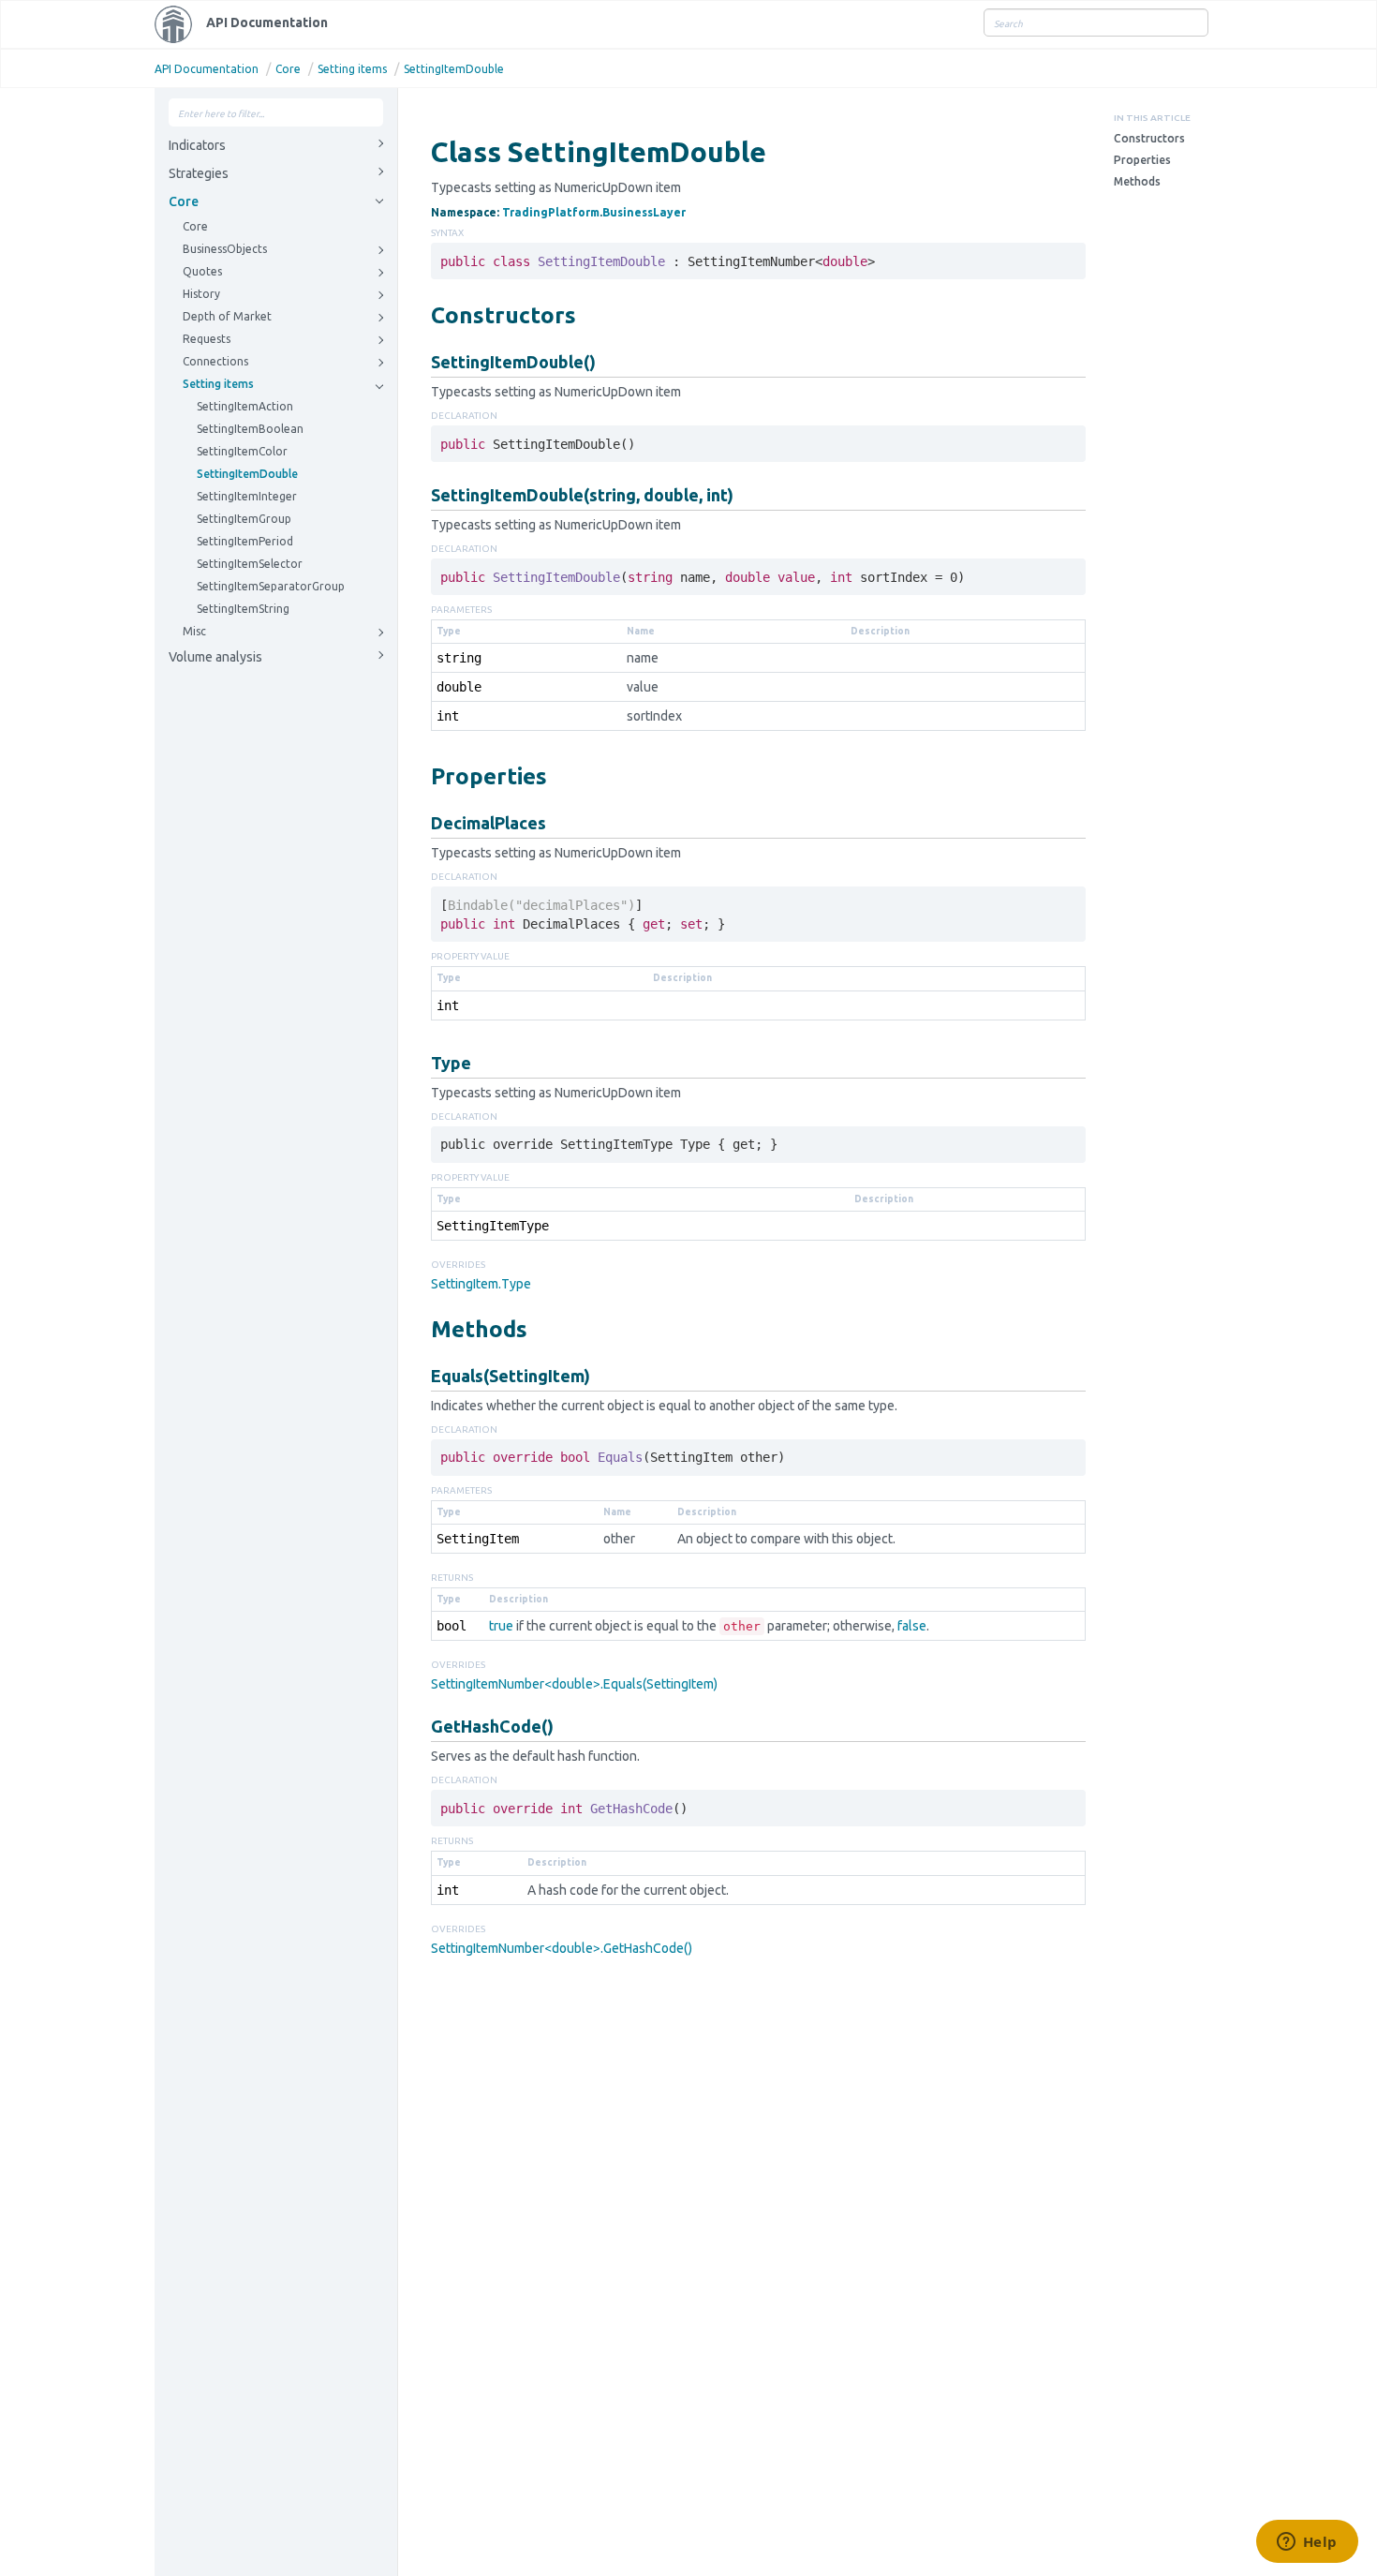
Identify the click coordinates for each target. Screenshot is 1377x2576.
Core (288, 69)
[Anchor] (421, 314)
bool (452, 1626)
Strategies (199, 173)
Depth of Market (227, 316)
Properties (1142, 160)
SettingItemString (243, 609)
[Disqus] (758, 2211)
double (459, 687)
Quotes (202, 271)
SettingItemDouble (454, 69)
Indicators (197, 145)
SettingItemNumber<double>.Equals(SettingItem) (574, 1684)
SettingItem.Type (481, 1284)
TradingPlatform (551, 212)
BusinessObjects (225, 249)
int (448, 716)
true (501, 1626)
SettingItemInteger (247, 496)
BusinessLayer (644, 212)
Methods (1137, 181)
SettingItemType (493, 1226)
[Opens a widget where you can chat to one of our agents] (1307, 2543)
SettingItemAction (245, 406)
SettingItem (478, 1539)
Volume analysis (215, 657)
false (912, 1626)
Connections (215, 361)
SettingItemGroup (244, 519)
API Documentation (267, 22)
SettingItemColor (242, 451)
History (201, 294)
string (459, 658)
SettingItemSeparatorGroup (271, 586)
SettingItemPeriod (245, 541)
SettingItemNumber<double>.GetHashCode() (562, 1948)
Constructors (1149, 138)
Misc (194, 631)
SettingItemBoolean (250, 429)
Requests (207, 339)
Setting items (352, 69)
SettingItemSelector (250, 564)
